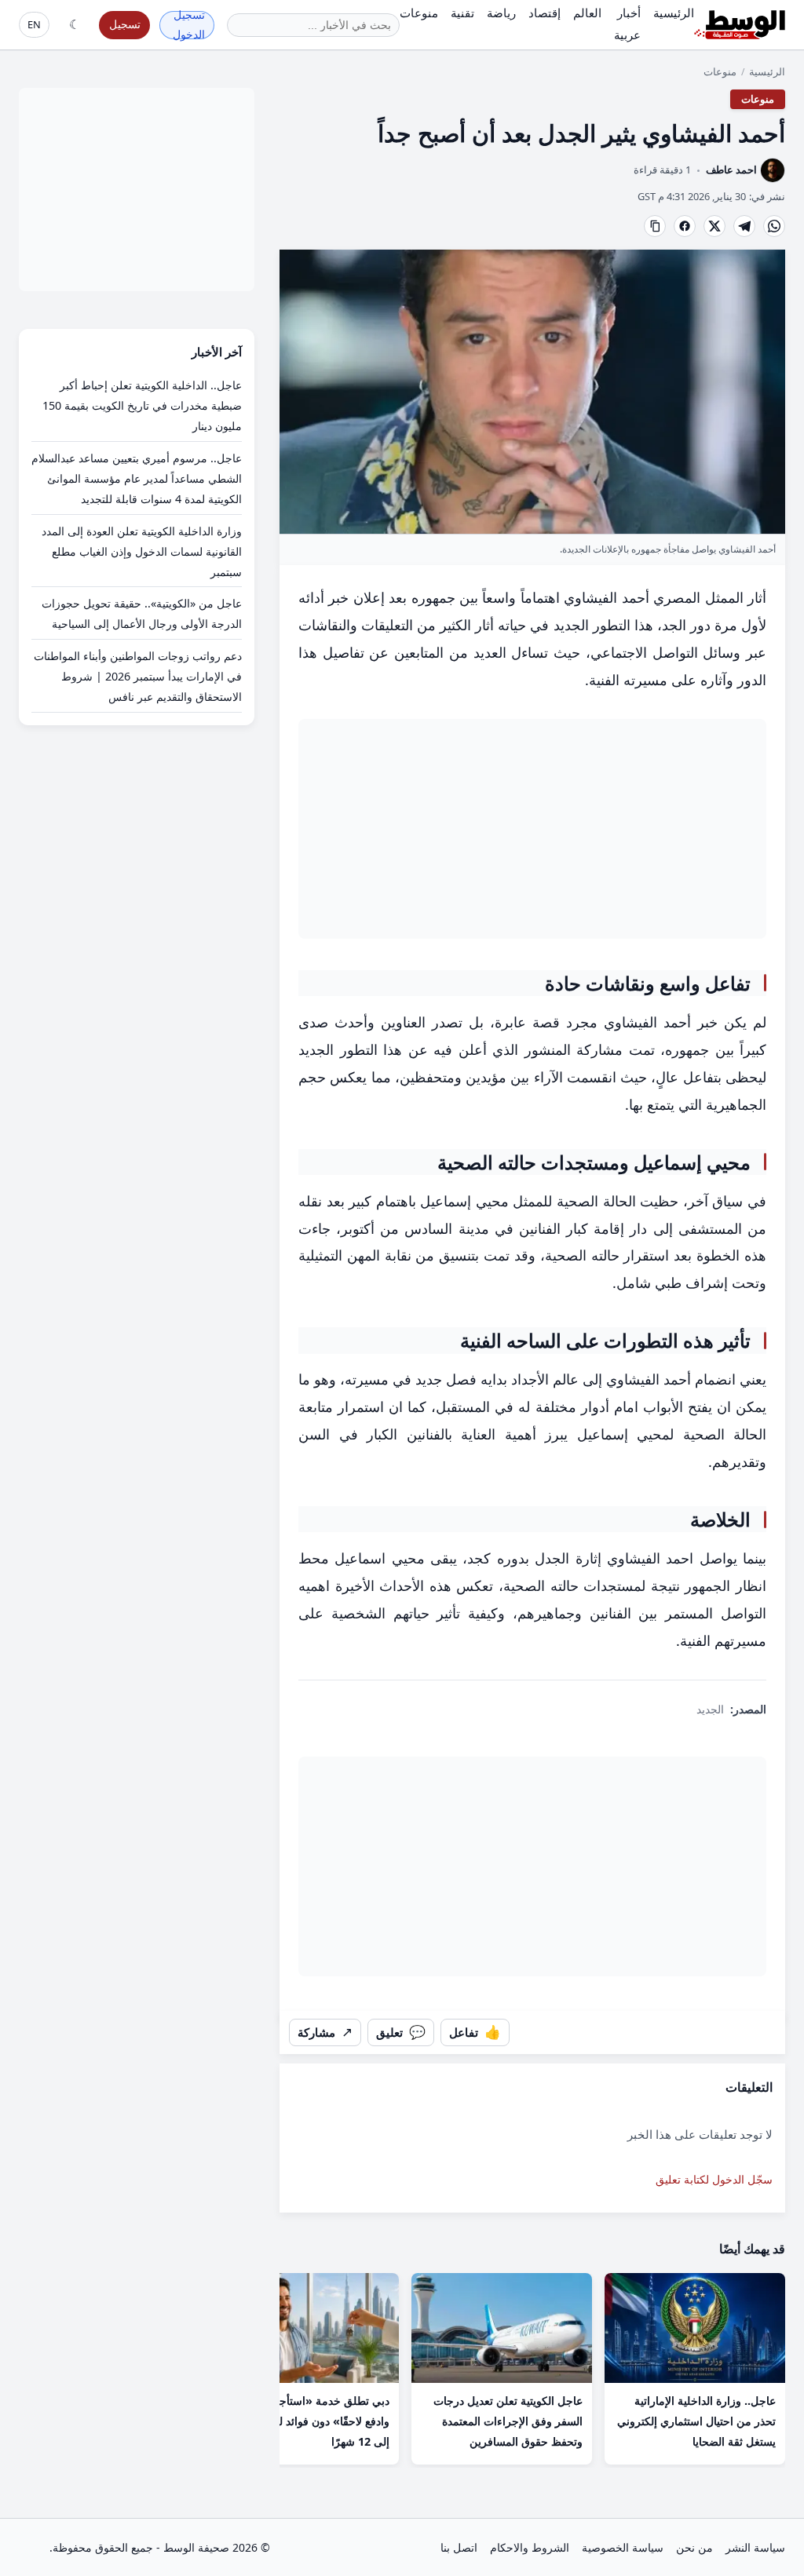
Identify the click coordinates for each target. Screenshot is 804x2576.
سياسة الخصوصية (623, 2547)
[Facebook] (685, 226)
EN (34, 24)
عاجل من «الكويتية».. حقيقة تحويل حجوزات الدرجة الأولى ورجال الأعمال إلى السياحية (142, 613)
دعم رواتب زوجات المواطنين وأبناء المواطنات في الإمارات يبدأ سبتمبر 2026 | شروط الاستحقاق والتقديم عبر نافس (138, 676)
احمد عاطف (731, 170)
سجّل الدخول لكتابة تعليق (714, 2179)
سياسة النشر (755, 2547)
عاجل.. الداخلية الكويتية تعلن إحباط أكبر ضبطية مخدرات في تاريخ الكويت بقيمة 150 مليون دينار (142, 405)
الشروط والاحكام (530, 2547)
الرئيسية (767, 71)
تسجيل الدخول (189, 25)
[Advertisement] (532, 829)
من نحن (694, 2547)
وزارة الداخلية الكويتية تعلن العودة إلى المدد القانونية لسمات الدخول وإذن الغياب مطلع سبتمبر (142, 551)
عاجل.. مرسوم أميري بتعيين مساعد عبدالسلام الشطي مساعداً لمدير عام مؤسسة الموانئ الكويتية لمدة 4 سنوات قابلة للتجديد (137, 478)
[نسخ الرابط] (655, 226)
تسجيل (125, 24)
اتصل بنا (459, 2547)
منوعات (720, 71)
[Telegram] (744, 226)
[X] (714, 226)
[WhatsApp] (774, 226)
